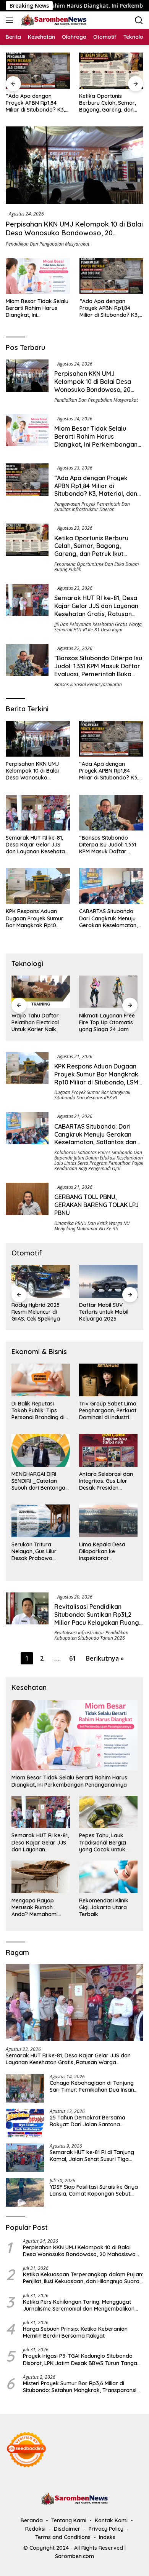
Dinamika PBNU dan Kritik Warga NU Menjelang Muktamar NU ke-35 (92, 1226)
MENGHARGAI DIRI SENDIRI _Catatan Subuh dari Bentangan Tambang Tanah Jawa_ (40, 1481)
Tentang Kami (69, 2520)
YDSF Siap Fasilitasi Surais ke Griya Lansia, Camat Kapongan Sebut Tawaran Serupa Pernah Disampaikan (94, 2190)
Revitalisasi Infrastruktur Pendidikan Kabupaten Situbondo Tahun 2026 (91, 1635)
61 (73, 1658)
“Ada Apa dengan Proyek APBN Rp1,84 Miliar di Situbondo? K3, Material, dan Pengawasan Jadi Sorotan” (35, 103)
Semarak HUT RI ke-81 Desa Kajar (89, 630)
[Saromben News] (53, 20)
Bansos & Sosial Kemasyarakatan (88, 684)
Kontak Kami (111, 2520)
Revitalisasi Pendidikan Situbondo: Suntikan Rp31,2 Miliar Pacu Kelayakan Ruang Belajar (97, 1618)
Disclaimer (67, 2529)
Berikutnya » (105, 1658)
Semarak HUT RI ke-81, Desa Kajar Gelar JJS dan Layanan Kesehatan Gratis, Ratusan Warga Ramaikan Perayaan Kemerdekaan (96, 614)
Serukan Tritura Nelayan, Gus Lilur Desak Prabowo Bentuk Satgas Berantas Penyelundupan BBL (36, 1552)
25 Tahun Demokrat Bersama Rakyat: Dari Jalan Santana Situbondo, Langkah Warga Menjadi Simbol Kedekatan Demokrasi (95, 2121)
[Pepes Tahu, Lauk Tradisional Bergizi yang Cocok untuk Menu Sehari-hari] (108, 1812)
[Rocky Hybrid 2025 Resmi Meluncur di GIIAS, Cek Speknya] (41, 1281)
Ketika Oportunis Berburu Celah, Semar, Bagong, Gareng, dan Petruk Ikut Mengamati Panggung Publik (108, 103)
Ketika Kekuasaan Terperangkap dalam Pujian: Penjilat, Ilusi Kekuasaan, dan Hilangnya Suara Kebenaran (83, 2278)
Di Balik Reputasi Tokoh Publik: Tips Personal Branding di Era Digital (38, 1411)
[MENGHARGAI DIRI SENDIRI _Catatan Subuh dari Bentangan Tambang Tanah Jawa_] (41, 1450)
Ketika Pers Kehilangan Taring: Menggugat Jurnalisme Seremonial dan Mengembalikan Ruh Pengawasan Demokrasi (79, 2305)
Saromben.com (74, 2556)
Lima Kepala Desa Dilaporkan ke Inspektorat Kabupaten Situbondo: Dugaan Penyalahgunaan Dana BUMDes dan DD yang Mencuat (108, 1552)
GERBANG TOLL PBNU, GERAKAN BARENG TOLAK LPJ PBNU (96, 1205)
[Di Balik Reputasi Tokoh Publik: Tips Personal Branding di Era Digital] (41, 1380)
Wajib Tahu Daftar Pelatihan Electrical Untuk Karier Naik (35, 1022)
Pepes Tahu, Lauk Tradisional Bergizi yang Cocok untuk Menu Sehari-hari (103, 1842)
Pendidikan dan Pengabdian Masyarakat (48, 244)
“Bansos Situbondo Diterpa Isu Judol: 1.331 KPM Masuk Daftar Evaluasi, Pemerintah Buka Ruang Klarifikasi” (98, 670)
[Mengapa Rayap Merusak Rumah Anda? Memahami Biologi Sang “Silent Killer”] (41, 1877)
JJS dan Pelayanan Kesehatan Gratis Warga (98, 624)
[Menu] (11, 20)
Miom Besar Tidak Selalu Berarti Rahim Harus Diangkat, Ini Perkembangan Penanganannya (37, 308)
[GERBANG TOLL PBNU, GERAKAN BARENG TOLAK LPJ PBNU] (27, 1207)
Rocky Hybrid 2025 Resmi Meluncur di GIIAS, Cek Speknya (36, 1312)
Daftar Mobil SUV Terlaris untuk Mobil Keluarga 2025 (104, 1312)
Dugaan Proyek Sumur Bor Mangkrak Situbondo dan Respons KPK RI (92, 1095)
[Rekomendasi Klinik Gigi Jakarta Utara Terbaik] (108, 1877)
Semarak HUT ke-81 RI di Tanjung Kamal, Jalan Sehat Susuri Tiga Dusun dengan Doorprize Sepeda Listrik (92, 2156)
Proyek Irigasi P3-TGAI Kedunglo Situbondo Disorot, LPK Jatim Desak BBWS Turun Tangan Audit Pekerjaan (82, 2359)
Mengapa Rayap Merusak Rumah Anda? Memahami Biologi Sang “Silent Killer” (36, 1908)
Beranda (32, 2520)
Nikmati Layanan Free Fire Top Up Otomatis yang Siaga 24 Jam (107, 1022)
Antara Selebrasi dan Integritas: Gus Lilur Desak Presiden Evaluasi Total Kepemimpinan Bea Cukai (106, 1481)
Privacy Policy (106, 2529)
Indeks (107, 2537)
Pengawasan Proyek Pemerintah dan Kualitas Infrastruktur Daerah (92, 507)
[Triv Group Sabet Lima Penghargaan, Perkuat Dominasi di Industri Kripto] (108, 1380)
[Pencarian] (139, 20)
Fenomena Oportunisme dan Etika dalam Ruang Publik (96, 567)
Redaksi (35, 2529)
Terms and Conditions (63, 2537)
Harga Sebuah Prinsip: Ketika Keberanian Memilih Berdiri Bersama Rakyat (75, 2332)
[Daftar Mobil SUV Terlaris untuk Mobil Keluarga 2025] (108, 1281)
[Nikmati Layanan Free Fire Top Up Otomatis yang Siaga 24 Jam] (108, 992)
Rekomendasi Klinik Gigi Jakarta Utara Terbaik (104, 1907)
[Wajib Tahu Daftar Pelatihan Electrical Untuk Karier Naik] (41, 992)
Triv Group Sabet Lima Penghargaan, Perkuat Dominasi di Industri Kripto (108, 1411)
